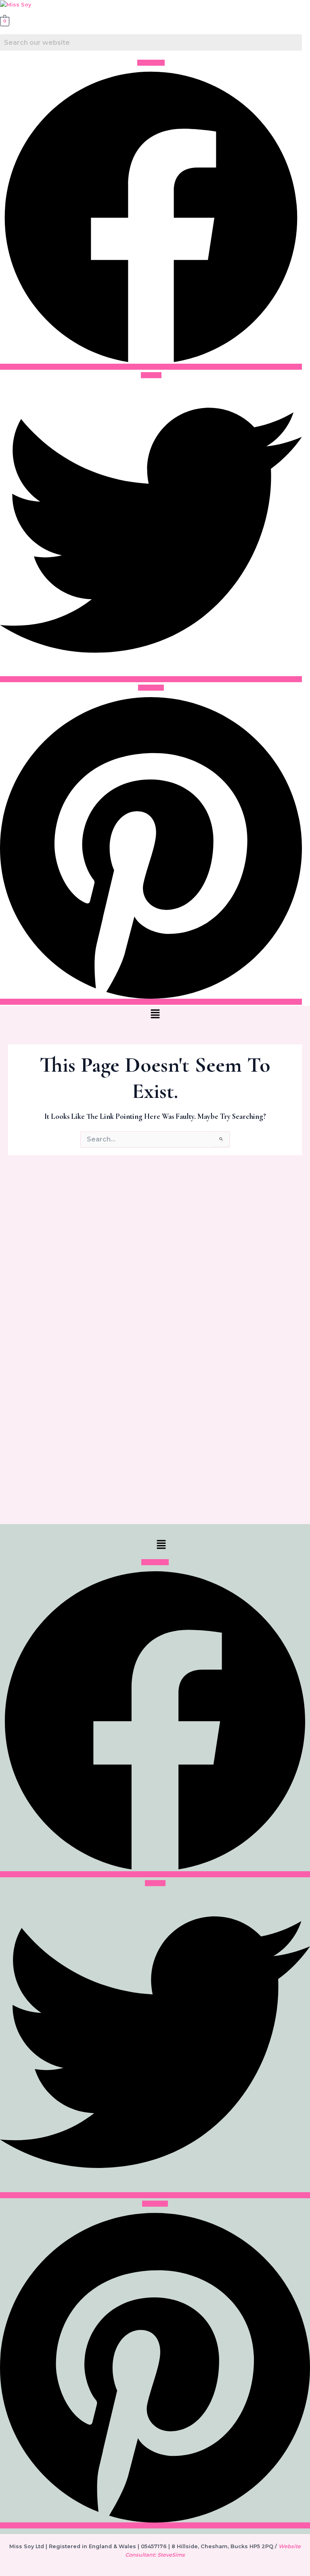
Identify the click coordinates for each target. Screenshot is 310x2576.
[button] (155, 1015)
